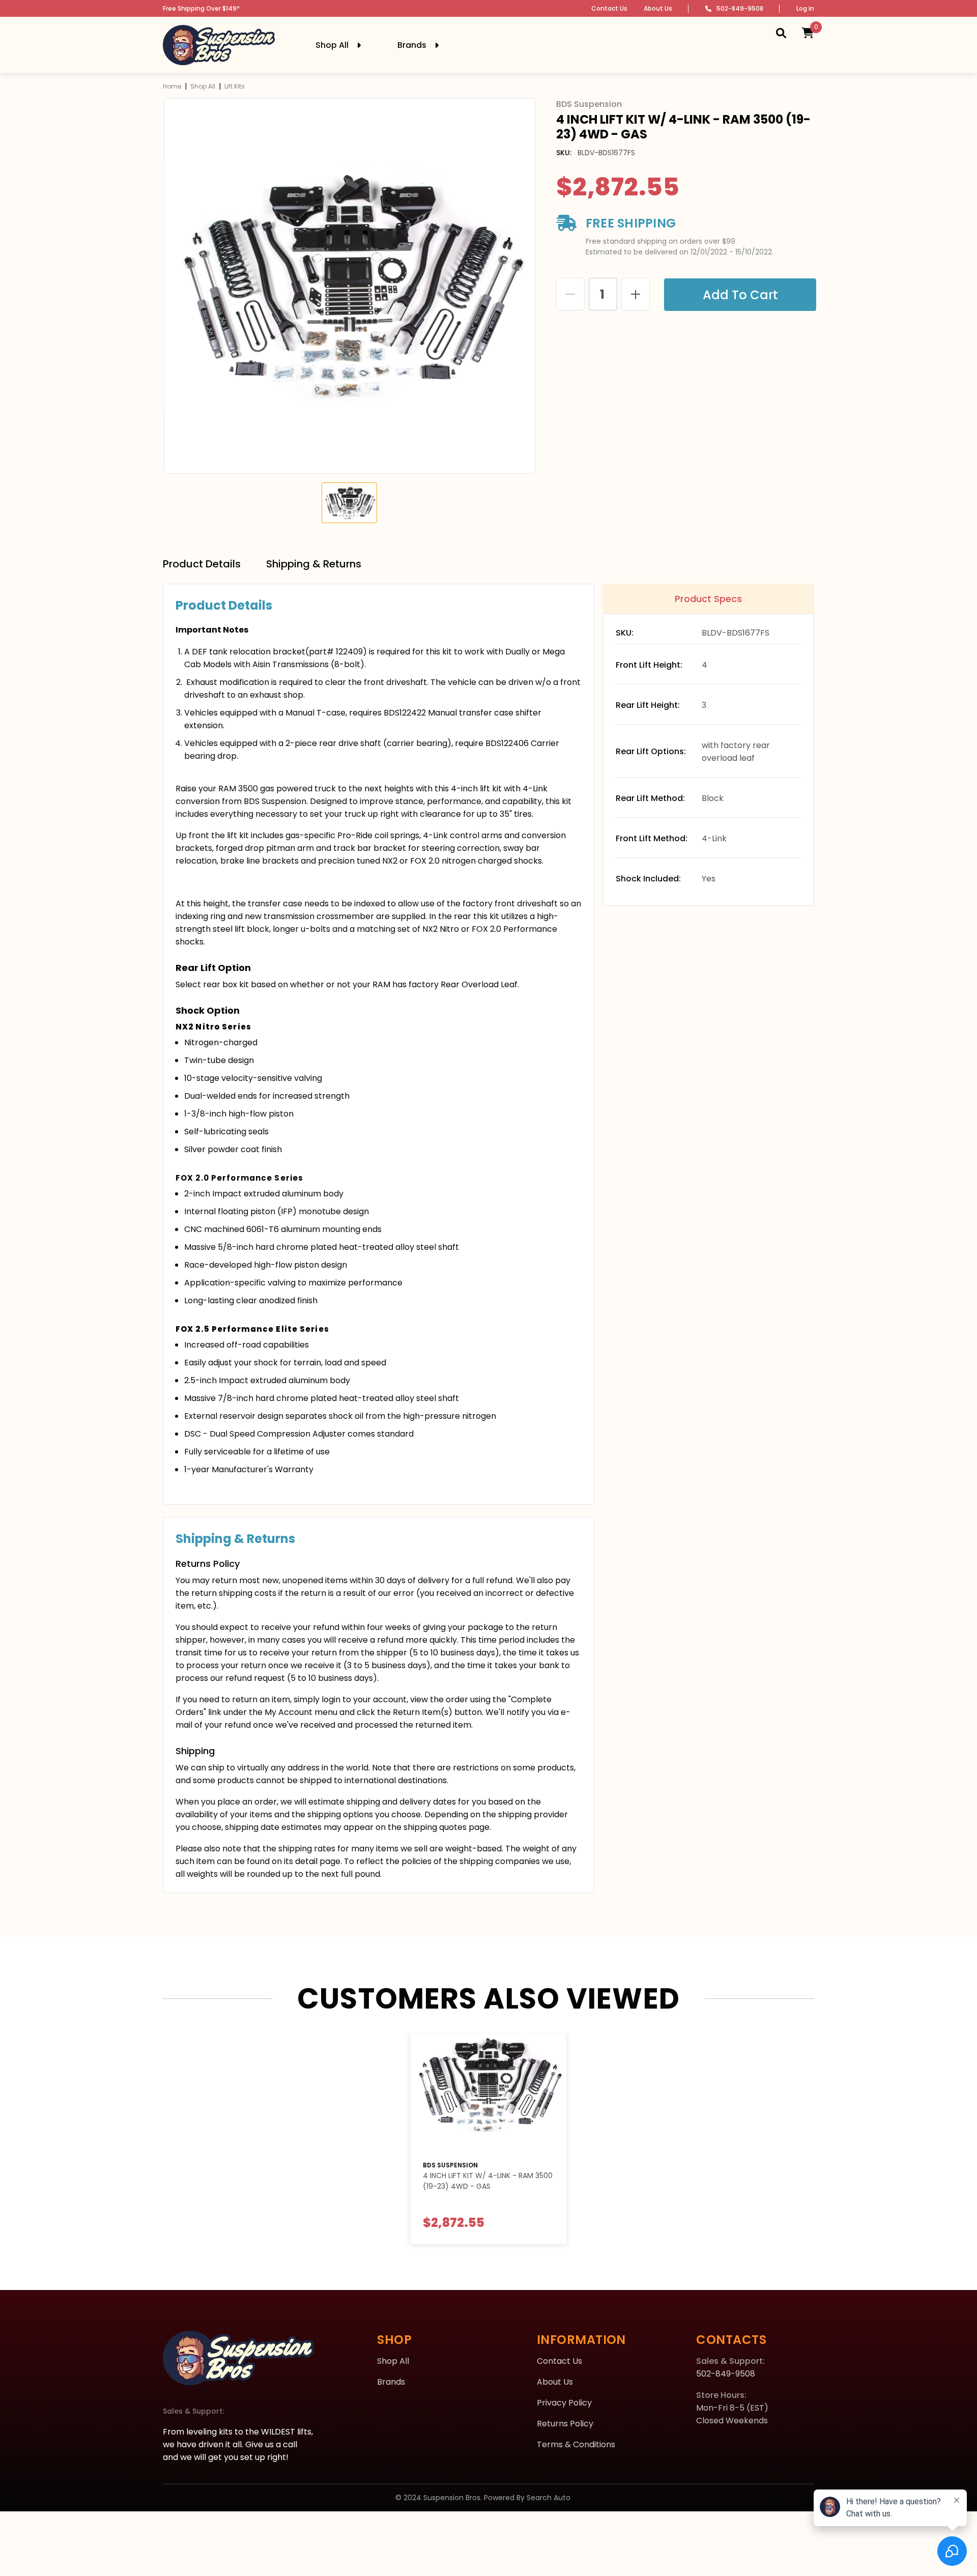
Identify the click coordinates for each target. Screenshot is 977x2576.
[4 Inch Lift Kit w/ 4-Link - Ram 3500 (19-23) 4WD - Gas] (489, 2092)
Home (172, 86)
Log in (805, 8)
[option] (349, 286)
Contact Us (609, 8)
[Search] (781, 33)
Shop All (203, 86)
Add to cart (738, 295)
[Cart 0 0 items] (808, 33)
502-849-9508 (740, 8)
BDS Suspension (450, 2165)
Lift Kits (235, 86)
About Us (658, 8)
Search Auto (549, 2498)
